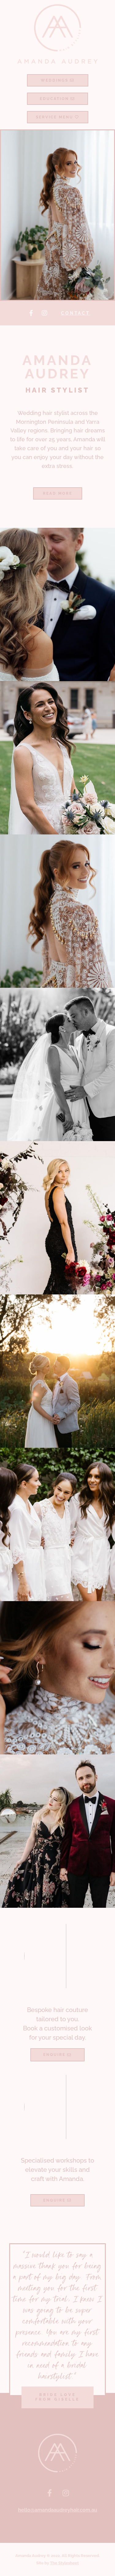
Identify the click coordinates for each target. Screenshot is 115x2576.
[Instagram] (44, 313)
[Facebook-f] (31, 313)
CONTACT (76, 313)
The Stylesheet (64, 2563)
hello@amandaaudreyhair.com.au (58, 2510)
